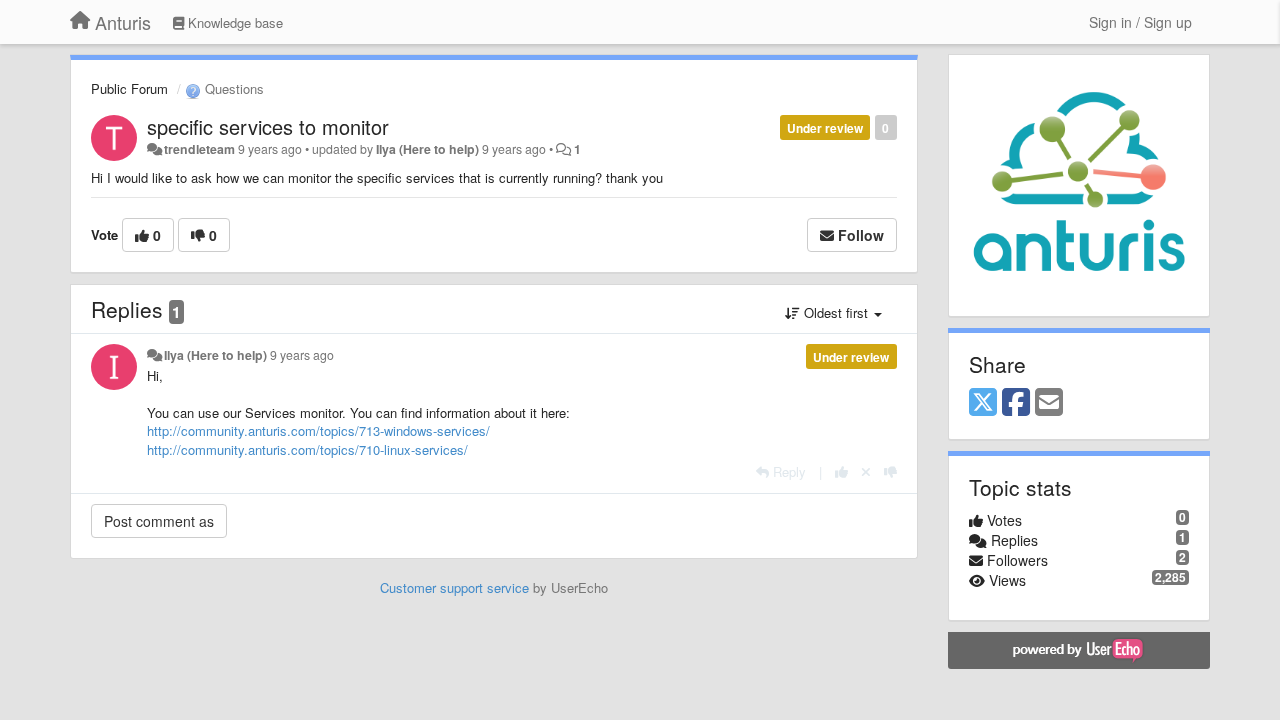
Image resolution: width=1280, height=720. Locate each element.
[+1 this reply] (841, 471)
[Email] (1049, 403)
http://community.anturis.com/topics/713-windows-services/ (318, 430)
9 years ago (302, 355)
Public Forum (129, 88)
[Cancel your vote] (866, 471)
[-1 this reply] (890, 471)
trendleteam (199, 149)
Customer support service (454, 587)
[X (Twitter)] (983, 403)
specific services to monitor (268, 126)
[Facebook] (1016, 403)
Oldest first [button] (836, 312)
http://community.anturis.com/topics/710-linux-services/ (307, 449)
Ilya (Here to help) (427, 149)
